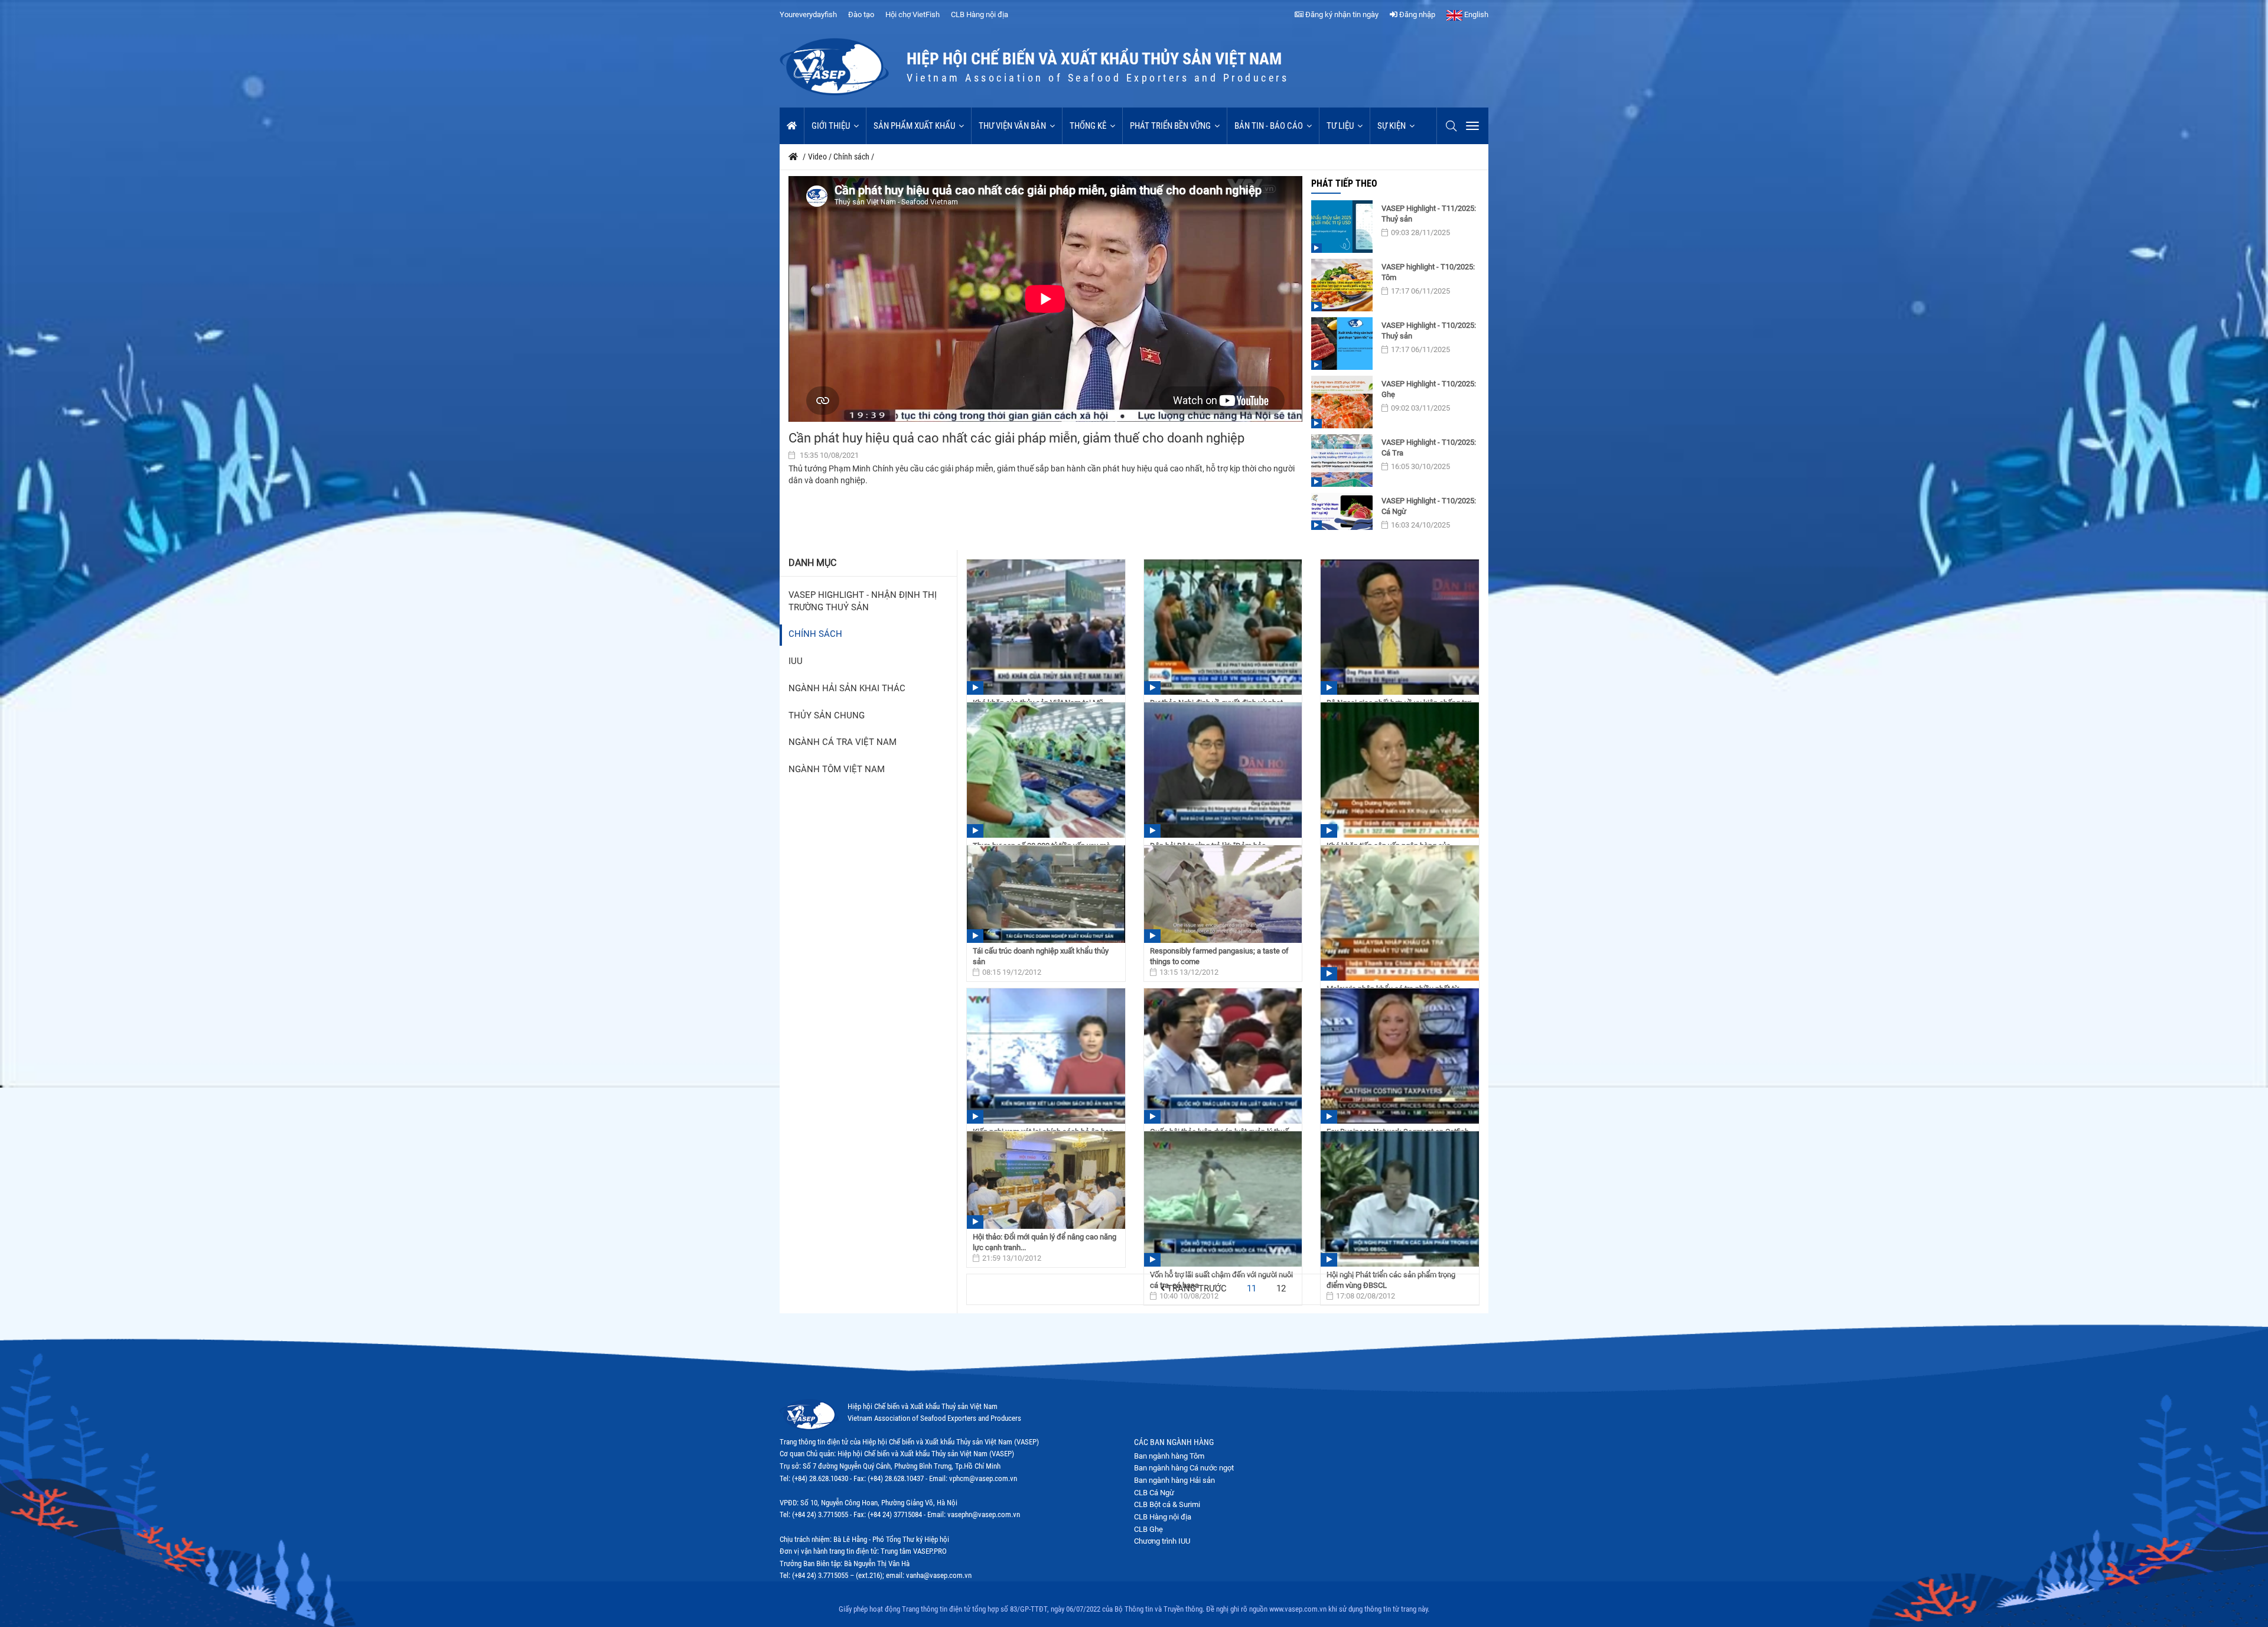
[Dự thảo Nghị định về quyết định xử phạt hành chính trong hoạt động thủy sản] (1223, 627)
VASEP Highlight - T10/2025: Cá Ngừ (1429, 506)
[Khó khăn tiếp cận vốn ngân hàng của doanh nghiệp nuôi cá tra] (1400, 770)
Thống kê (1088, 126)
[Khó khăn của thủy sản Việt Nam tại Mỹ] (1046, 627)
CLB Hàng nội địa (980, 14)
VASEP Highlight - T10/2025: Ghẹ (1429, 389)
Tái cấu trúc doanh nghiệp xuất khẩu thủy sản (1041, 956)
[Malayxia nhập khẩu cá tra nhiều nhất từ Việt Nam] (1400, 913)
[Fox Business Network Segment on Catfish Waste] (1400, 1056)
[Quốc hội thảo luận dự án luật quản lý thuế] (1223, 1056)
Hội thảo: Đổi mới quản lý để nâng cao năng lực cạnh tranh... (1045, 1242)
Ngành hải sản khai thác (847, 689)
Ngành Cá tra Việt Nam (843, 742)
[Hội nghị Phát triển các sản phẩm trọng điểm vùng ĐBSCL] (1400, 1199)
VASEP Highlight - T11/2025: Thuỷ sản (1429, 214)
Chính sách (815, 634)
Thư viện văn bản (1012, 126)
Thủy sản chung (827, 716)
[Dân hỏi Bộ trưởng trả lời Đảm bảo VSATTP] (1223, 770)
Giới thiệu (831, 126)
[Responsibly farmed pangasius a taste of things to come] (1223, 894)
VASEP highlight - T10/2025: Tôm (1428, 272)
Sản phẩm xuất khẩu (914, 126)
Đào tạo (861, 14)
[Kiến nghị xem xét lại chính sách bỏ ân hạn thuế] (1046, 1056)
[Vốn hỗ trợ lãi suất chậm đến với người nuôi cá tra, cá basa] (1223, 1199)
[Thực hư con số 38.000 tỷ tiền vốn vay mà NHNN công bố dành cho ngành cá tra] (1046, 770)
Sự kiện (1392, 126)
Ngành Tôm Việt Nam (837, 769)
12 (1281, 1289)
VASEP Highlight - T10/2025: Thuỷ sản (1429, 331)
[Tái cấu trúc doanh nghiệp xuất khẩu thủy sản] (1046, 894)
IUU (796, 661)
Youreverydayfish (808, 14)
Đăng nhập (1416, 14)
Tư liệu (1340, 126)
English (1475, 14)
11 (1252, 1289)
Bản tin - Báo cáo (1269, 126)
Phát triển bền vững (1170, 126)
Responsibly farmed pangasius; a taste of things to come (1219, 956)
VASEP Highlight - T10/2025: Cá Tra (1429, 448)
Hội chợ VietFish (913, 14)
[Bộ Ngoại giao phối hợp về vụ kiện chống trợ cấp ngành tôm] (1400, 627)
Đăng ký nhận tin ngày (1341, 14)
